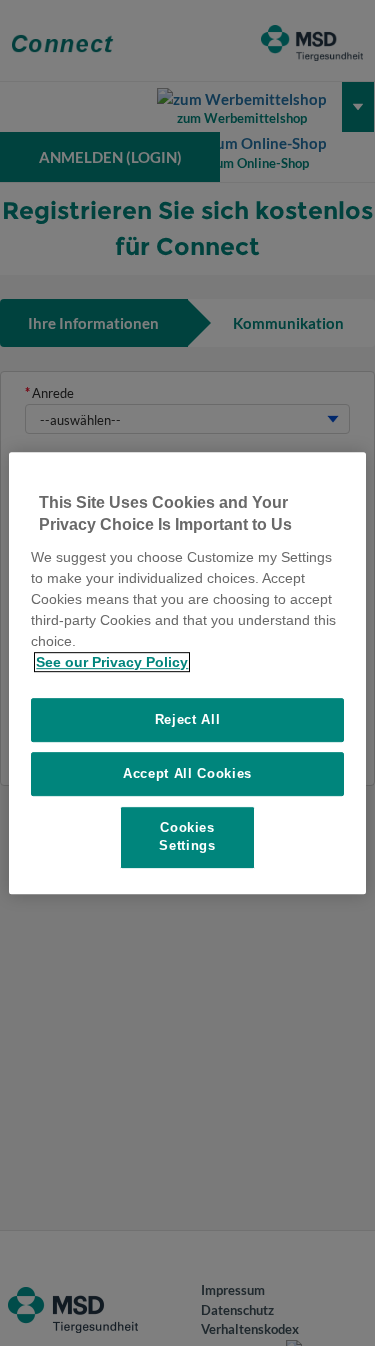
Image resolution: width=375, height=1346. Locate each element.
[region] (187, 673)
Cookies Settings (187, 836)
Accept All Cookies (187, 773)
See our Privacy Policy (112, 662)
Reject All (188, 719)
